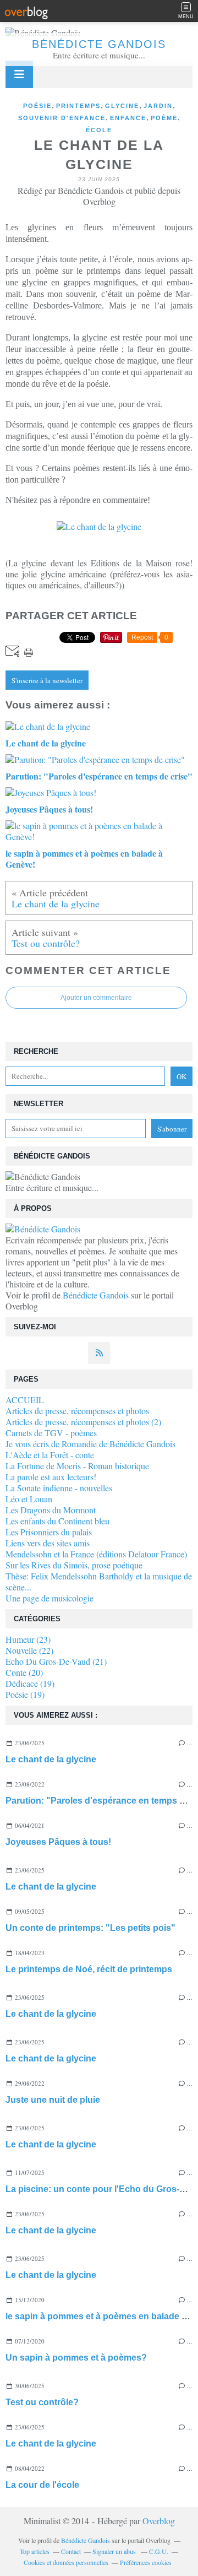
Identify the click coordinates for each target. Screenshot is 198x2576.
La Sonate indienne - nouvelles (59, 1488)
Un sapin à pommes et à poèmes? (76, 2358)
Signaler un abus (115, 2551)
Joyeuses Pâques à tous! (58, 1842)
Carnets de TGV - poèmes (51, 1433)
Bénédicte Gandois (99, 44)
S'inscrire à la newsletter (47, 680)
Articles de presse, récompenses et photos (77, 1411)
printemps (78, 106)
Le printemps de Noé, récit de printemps (89, 1969)
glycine (122, 106)
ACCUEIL (25, 1400)
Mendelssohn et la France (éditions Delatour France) (96, 1554)
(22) (29, 1650)
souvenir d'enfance (62, 118)
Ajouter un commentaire (96, 998)
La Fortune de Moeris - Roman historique (77, 1466)
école (99, 130)
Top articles (35, 2551)
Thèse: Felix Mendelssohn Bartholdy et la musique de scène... (99, 1581)
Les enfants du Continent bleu (57, 1521)
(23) (28, 1639)
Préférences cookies (146, 2562)
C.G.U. (159, 2551)
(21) (56, 1661)
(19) (30, 1683)
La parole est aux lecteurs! (51, 1477)
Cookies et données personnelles (66, 2562)
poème (164, 118)
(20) (24, 1672)
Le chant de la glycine (51, 1759)
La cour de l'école (42, 2485)
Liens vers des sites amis (48, 1543)
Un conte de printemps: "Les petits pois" (90, 1928)
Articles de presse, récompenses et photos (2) (83, 1422)
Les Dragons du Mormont (51, 1510)
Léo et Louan (29, 1499)
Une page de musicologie (50, 1598)
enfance (128, 118)
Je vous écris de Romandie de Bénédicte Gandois (90, 1444)
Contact (71, 2551)
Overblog (159, 2521)
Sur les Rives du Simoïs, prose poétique (74, 1565)
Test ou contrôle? (42, 2402)
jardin (158, 106)
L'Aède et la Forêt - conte (50, 1455)
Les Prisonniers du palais (49, 1532)
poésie (37, 106)
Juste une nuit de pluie (53, 2100)
